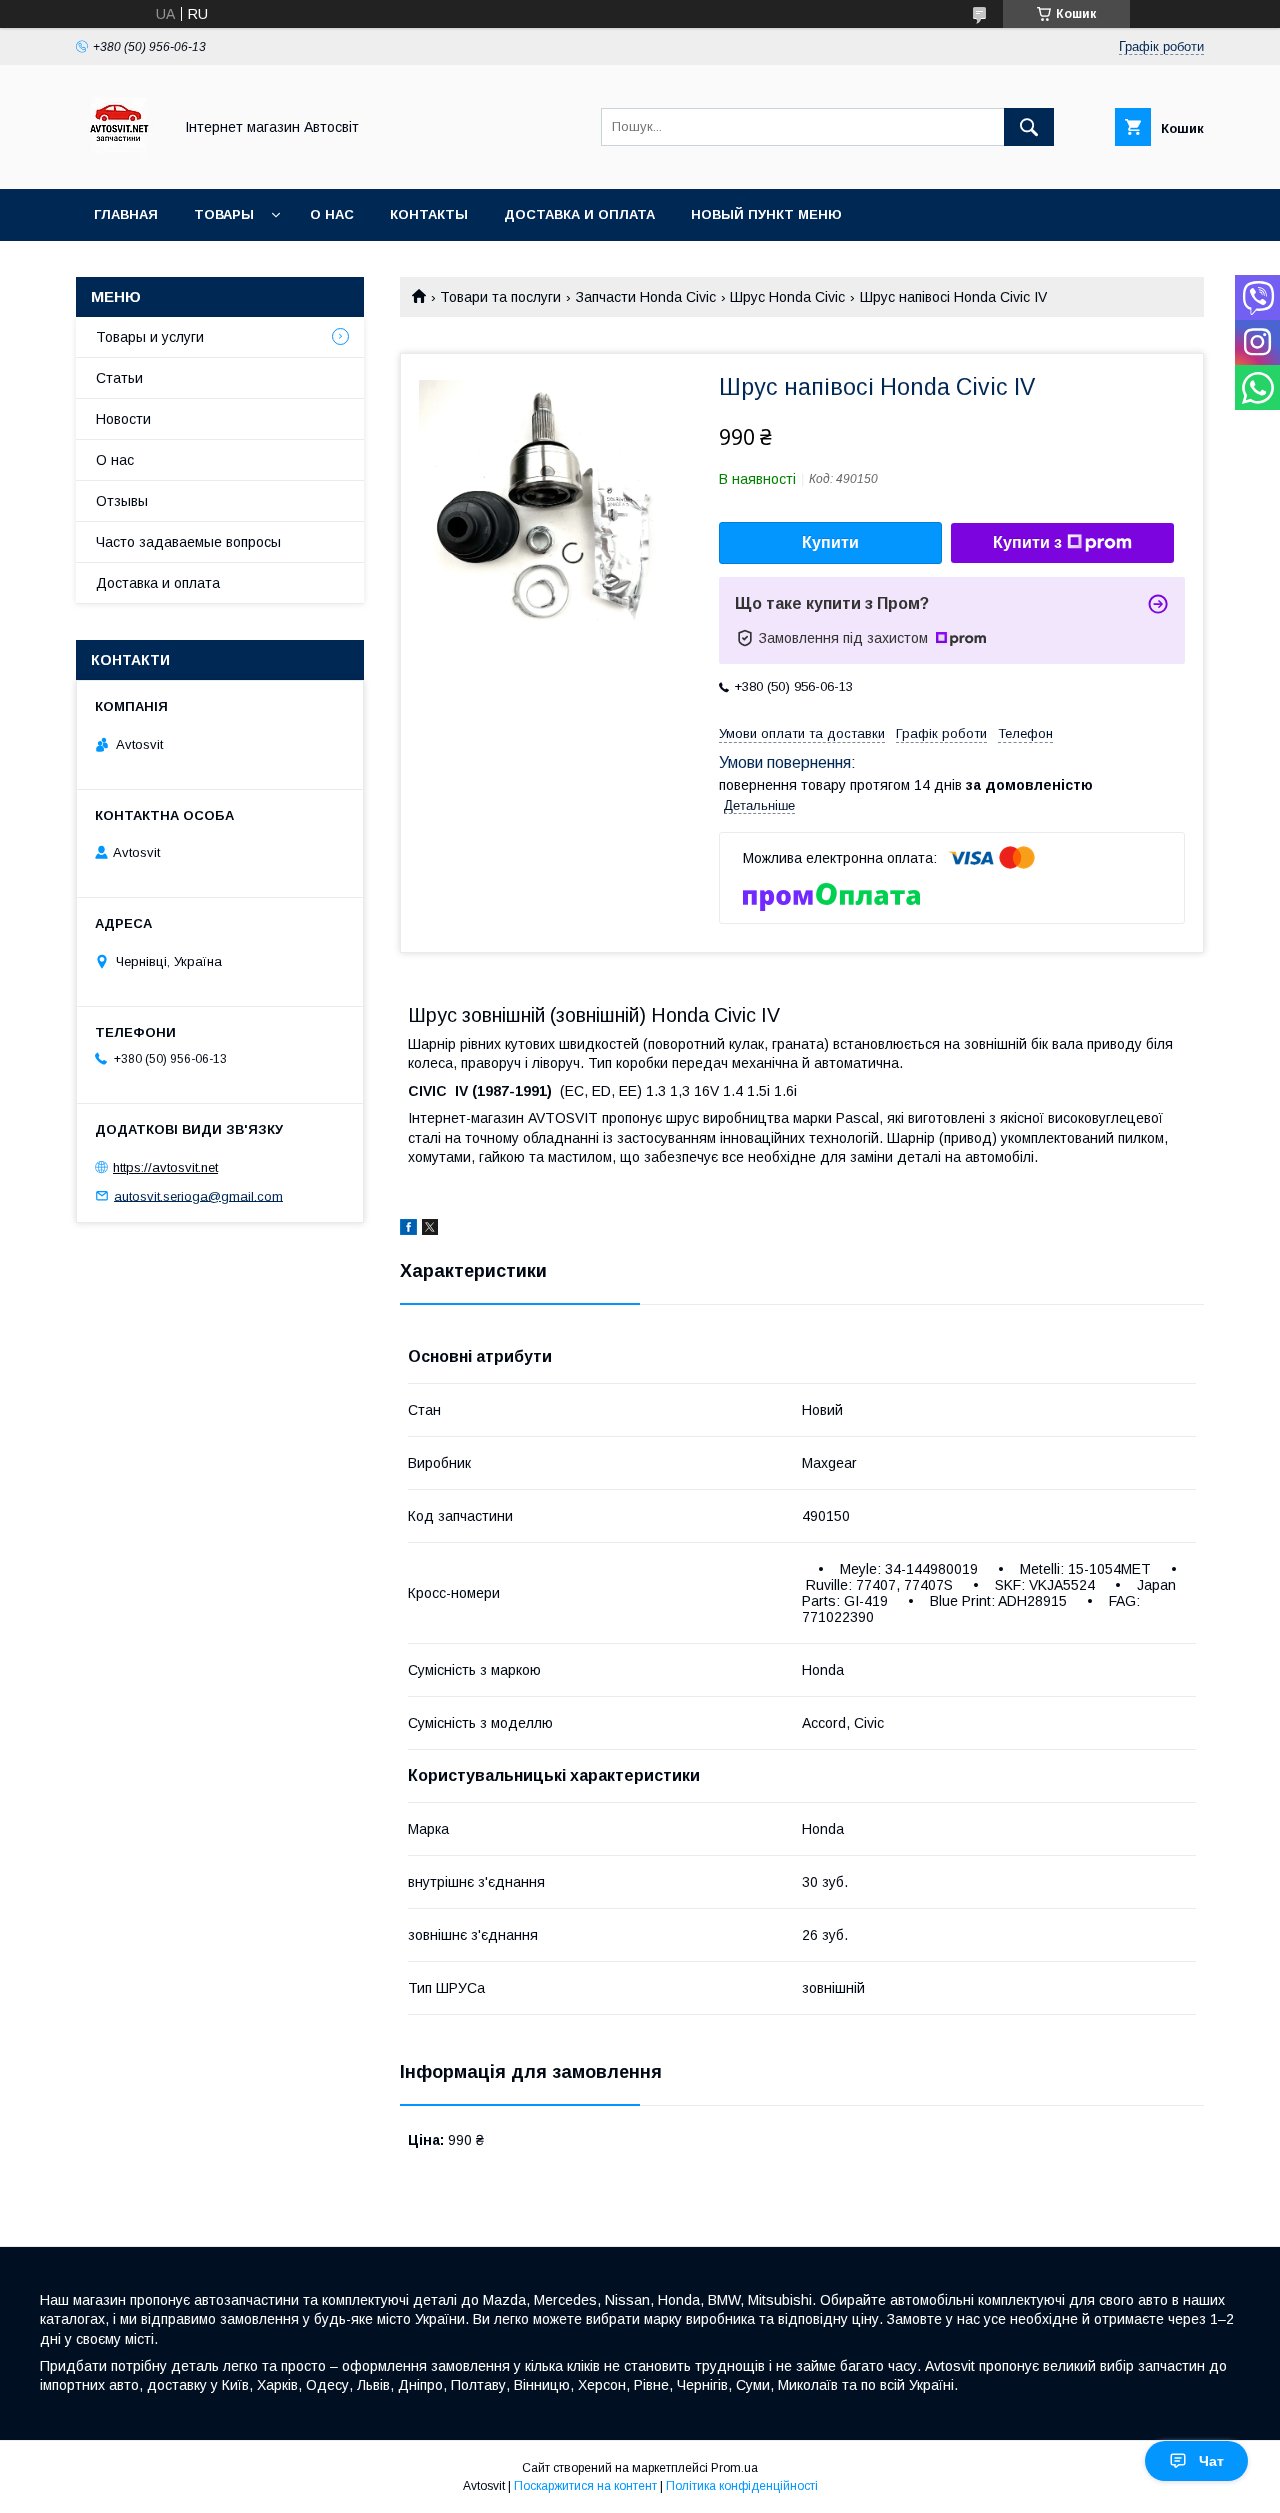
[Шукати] (1029, 127)
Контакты (429, 214)
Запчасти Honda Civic (646, 297)
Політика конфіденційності (742, 2486)
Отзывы (122, 501)
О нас (332, 214)
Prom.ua (734, 2468)
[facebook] (408, 1230)
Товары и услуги (150, 337)
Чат (1211, 2461)
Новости (123, 419)
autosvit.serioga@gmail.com (198, 1195)
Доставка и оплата (579, 214)
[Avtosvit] (118, 163)
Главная (126, 214)
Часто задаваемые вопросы (188, 542)
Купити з (1027, 542)
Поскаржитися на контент (585, 2486)
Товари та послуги (500, 297)
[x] (430, 1230)
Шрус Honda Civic (787, 297)
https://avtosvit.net (165, 1167)
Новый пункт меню (766, 214)
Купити (830, 542)
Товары (224, 214)
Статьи (119, 378)
